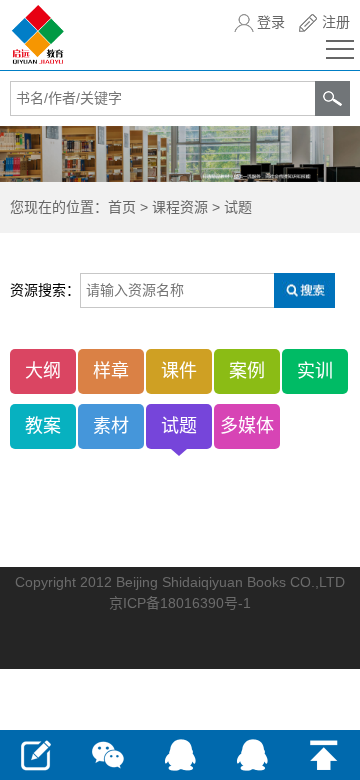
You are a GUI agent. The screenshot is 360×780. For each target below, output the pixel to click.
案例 (247, 371)
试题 (238, 207)
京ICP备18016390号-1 (180, 603)
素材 (111, 426)
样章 (111, 371)
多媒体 (247, 426)
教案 (43, 426)
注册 (336, 22)
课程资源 (180, 207)
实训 (315, 371)
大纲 (43, 371)
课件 (179, 371)
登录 (271, 22)
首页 (122, 207)
